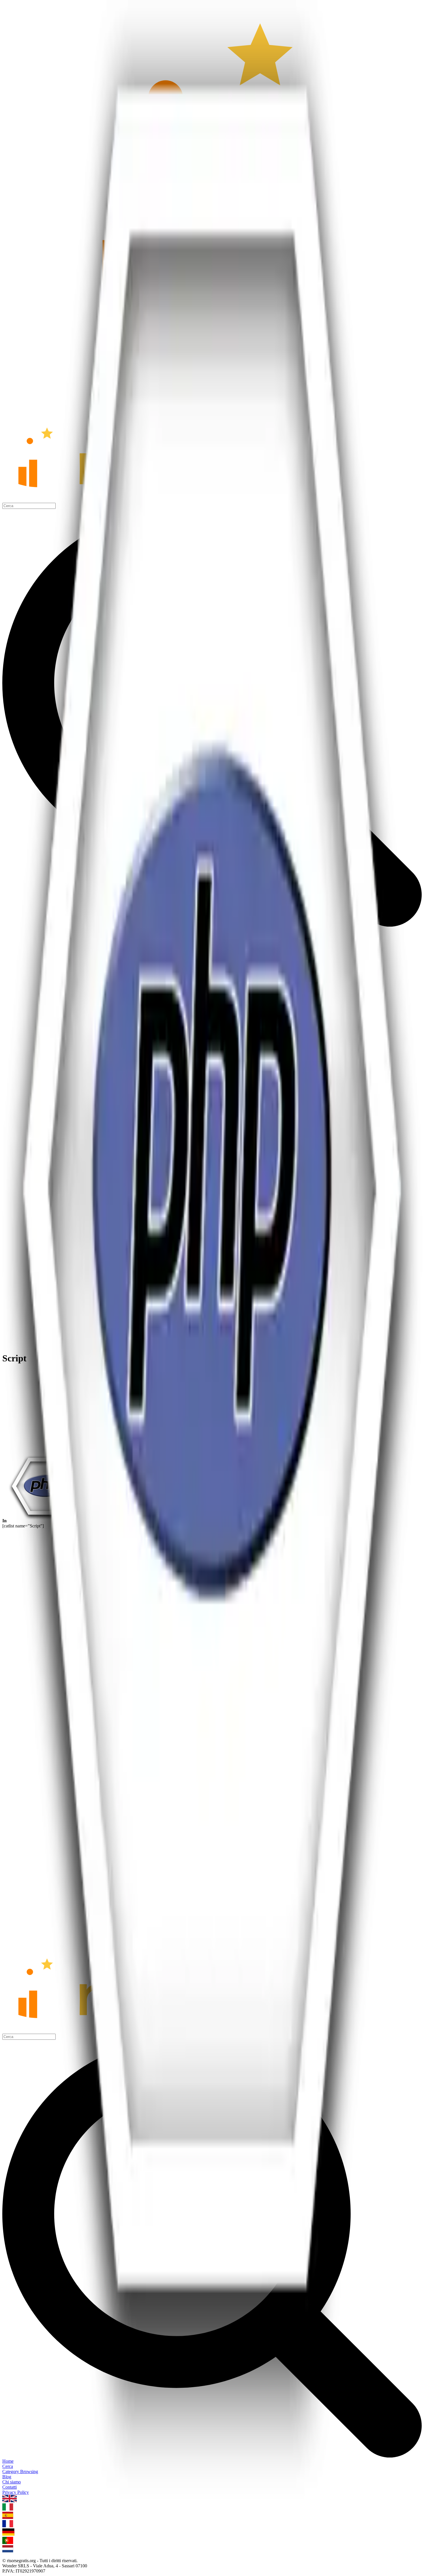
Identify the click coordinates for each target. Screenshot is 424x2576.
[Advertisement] (212, 1410)
